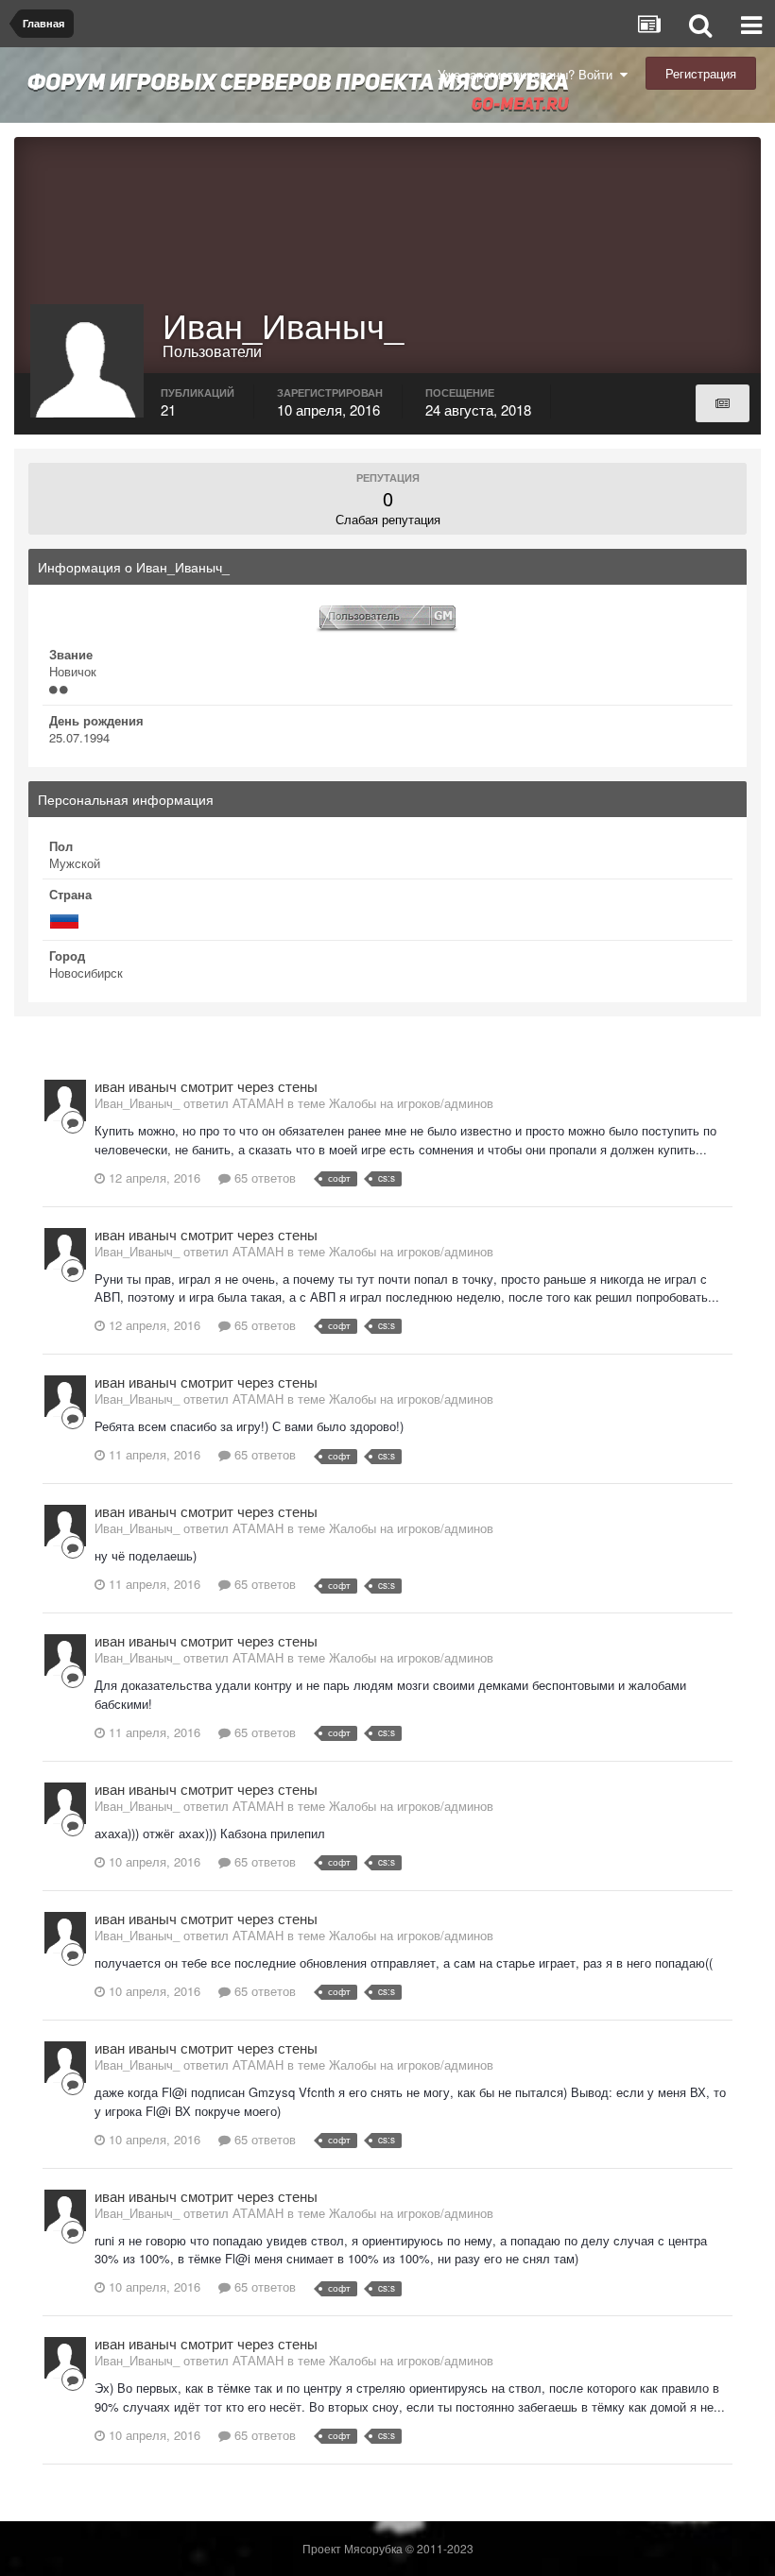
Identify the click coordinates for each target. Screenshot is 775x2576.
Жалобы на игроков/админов (411, 1103)
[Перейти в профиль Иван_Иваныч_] (65, 1100)
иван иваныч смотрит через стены (206, 1086)
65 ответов (263, 1177)
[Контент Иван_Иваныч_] (723, 403)
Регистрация (701, 73)
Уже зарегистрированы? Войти (529, 74)
